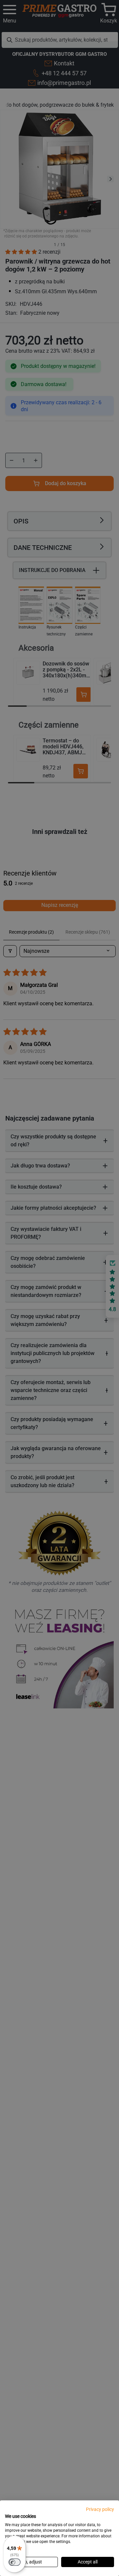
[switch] (15, 2562)
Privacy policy (100, 2509)
